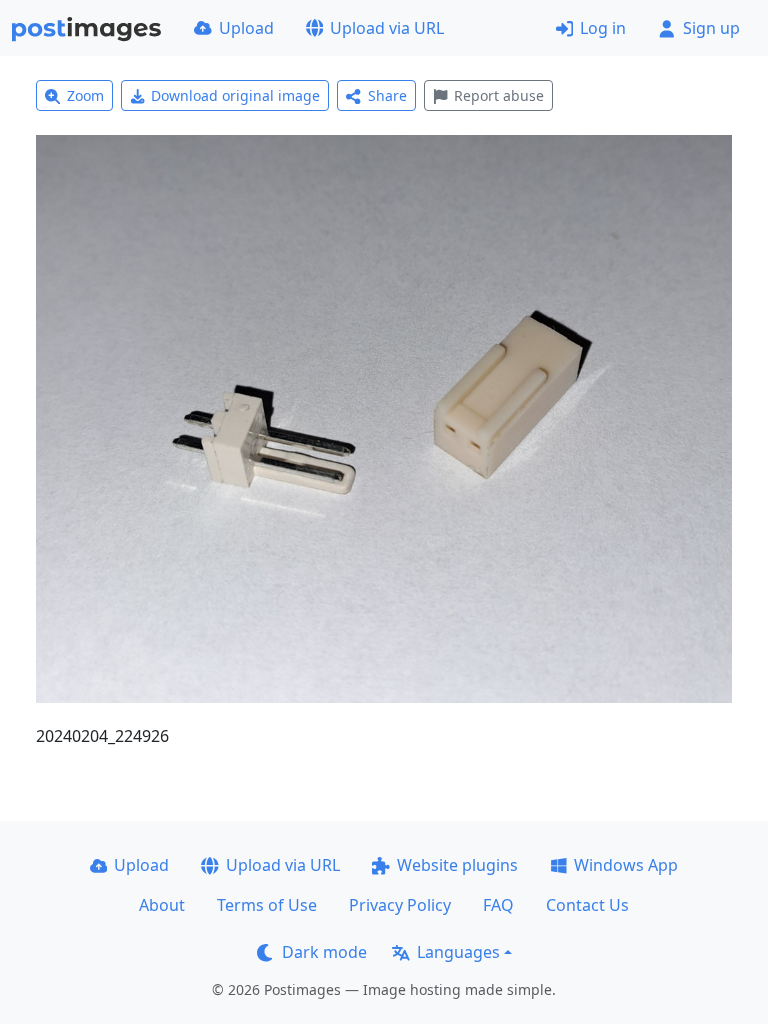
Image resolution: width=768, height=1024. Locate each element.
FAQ (498, 905)
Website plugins (457, 865)
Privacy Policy (400, 905)
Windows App (626, 865)
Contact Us (587, 905)
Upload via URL (387, 28)
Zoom (85, 95)
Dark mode (324, 952)
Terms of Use (267, 905)
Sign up (711, 28)
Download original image (235, 95)
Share (387, 95)
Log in (603, 28)
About (162, 905)
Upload (246, 28)
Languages (458, 952)
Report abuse (499, 95)
